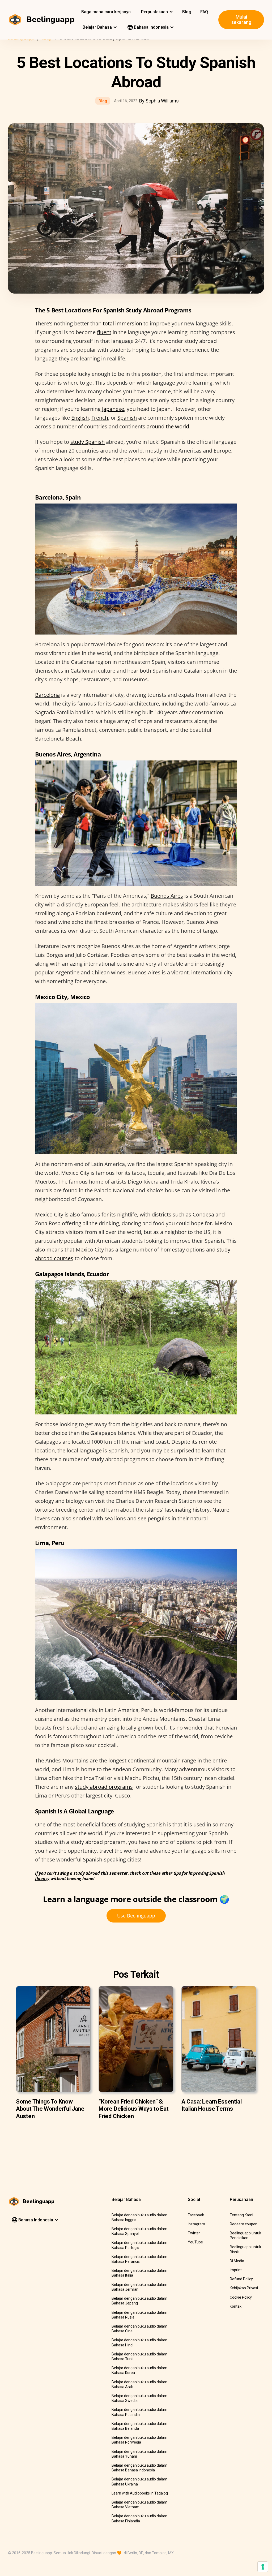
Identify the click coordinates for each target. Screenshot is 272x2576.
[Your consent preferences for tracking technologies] (263, 2567)
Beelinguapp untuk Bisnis (245, 2249)
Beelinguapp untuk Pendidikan (245, 2235)
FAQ (204, 12)
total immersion (122, 323)
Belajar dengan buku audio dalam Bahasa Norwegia (139, 2440)
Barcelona (47, 695)
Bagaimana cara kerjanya (106, 12)
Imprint (236, 2270)
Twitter (194, 2233)
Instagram (196, 2224)
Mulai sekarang (241, 20)
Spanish (127, 418)
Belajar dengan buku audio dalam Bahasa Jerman (139, 2287)
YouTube (195, 2242)
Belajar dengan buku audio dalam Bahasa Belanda (139, 2426)
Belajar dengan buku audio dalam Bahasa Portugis (139, 2245)
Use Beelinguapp (136, 1916)
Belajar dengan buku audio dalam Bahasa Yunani (139, 2454)
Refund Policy (241, 2279)
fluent (104, 332)
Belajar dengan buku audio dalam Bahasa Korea (139, 2370)
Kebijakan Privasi (244, 2288)
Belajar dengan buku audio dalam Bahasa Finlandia (139, 2518)
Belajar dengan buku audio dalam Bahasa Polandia (139, 2412)
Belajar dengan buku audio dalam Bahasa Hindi (139, 2342)
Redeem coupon (244, 2224)
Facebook (196, 2215)
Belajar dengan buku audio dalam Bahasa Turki (139, 2356)
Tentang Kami (241, 2215)
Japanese (113, 409)
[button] (156, 12)
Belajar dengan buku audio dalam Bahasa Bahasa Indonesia (139, 2468)
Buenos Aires (167, 896)
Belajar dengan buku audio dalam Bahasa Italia (139, 2273)
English (80, 418)
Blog (187, 12)
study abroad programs (104, 1787)
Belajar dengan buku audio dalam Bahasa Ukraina (139, 2482)
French (100, 418)
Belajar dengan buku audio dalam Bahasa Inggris (139, 2217)
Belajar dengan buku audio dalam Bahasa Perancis (139, 2259)
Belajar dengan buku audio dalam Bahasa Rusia (139, 2315)
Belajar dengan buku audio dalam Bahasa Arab (139, 2384)
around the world (168, 426)
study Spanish (88, 442)
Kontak (236, 2306)
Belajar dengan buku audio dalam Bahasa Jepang (139, 2301)
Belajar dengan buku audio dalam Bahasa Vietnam (139, 2505)
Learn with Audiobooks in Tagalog (140, 2493)
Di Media (237, 2261)
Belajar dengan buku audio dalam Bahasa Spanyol (139, 2231)
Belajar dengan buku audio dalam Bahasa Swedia (139, 2398)
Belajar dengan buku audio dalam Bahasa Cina (139, 2329)
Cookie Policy (241, 2297)
